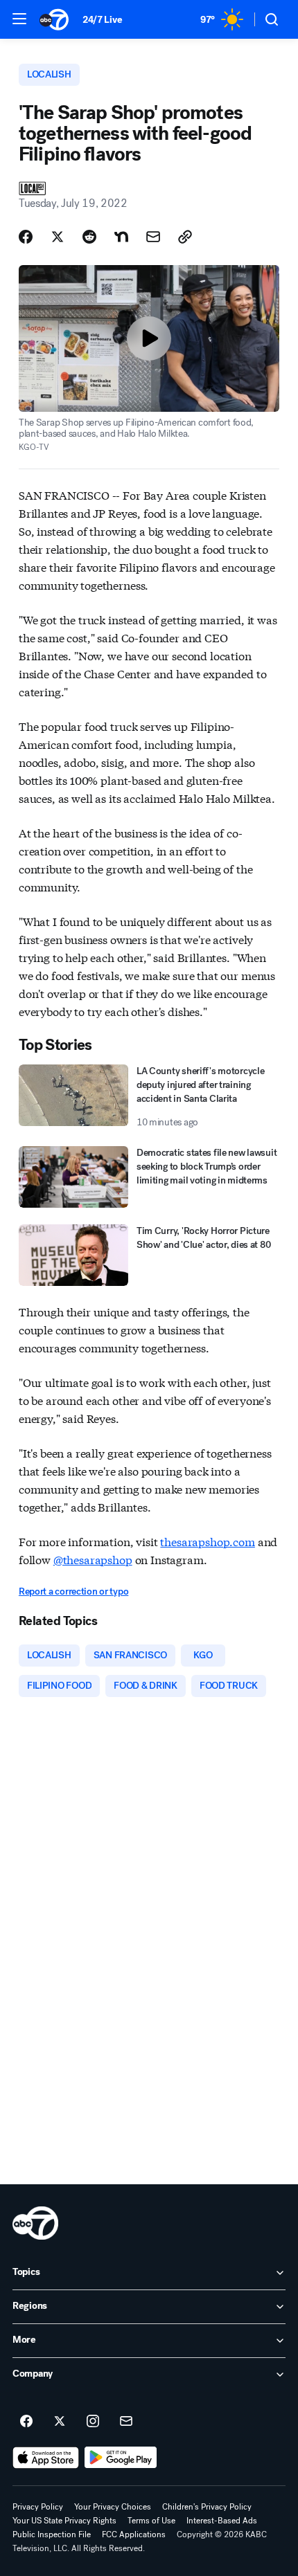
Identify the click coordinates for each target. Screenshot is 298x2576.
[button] (19, 19)
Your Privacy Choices (113, 2507)
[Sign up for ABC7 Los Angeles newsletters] (126, 2422)
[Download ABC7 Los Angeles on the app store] (46, 2458)
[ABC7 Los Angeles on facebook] (26, 2422)
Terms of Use (151, 2521)
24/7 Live (102, 20)
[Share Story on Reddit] (89, 237)
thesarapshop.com (207, 1541)
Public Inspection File (52, 2534)
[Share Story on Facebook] (26, 237)
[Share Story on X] (58, 237)
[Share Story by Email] (153, 237)
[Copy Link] (185, 237)
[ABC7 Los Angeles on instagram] (93, 2422)
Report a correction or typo (73, 1591)
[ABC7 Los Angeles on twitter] (60, 2422)
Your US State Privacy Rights (64, 2521)
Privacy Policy (38, 2507)
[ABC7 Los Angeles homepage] (54, 19)
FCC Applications (134, 2534)
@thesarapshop (93, 1559)
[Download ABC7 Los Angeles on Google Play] (121, 2458)
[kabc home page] (35, 2223)
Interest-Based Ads (222, 2521)
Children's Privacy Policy (207, 2507)
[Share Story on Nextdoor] (121, 237)
